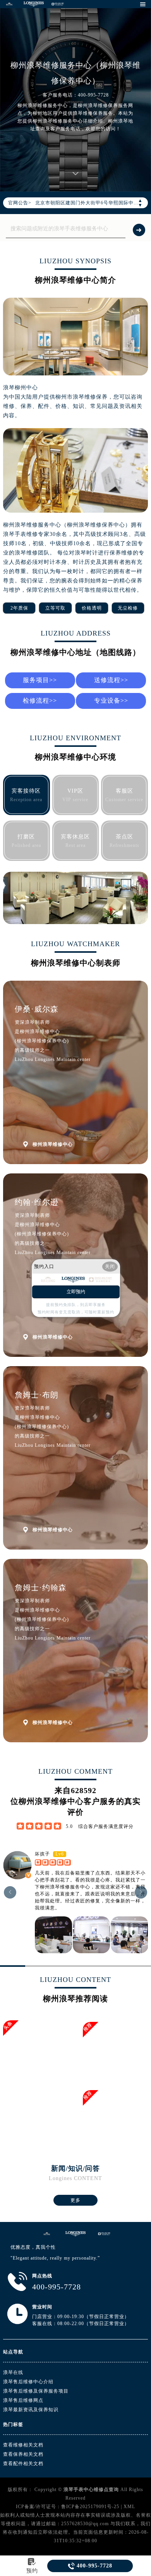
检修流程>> (40, 701)
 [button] (10, 1892)
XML (129, 2507)
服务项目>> (40, 680)
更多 (75, 2200)
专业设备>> (111, 701)
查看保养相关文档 (23, 2454)
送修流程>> (111, 680)
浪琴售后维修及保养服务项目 (36, 2391)
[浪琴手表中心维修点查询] (9, 4)
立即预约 (76, 1292)
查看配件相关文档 (23, 2464)
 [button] (141, 1892)
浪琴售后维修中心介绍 (28, 2382)
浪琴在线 (13, 2372)
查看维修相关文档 (23, 2445)
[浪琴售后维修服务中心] (75, 2234)
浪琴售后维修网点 (23, 2400)
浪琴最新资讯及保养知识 (31, 2410)
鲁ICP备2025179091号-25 (90, 2507)
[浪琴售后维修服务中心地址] (47, 2234)
